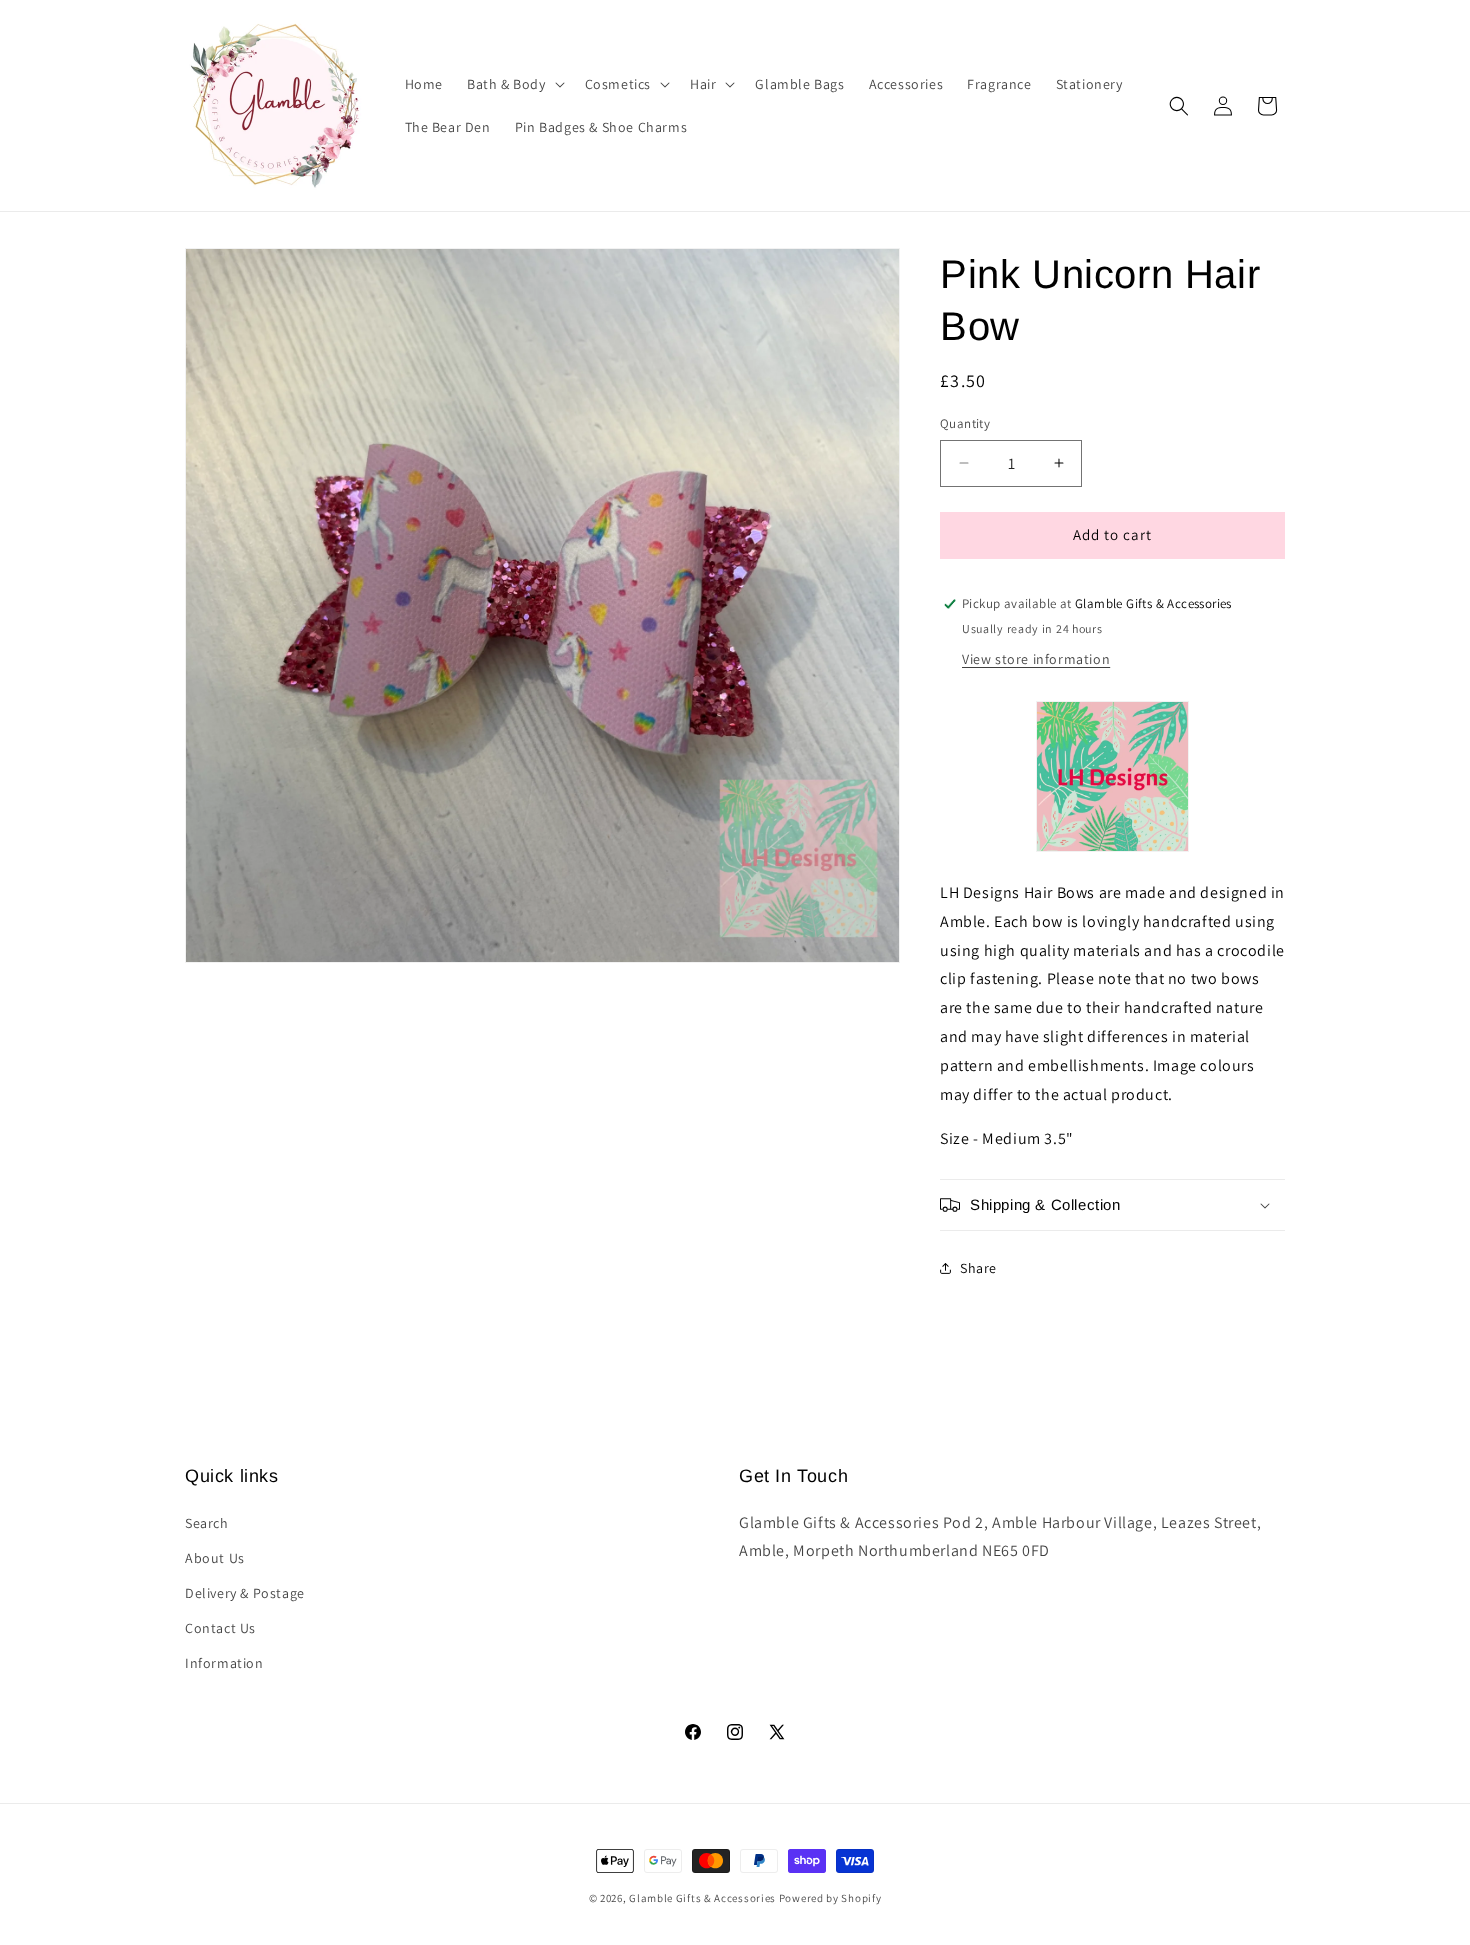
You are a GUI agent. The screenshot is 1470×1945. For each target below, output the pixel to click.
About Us (215, 1558)
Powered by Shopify (830, 1898)
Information (224, 1663)
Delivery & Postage (245, 1593)
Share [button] (978, 1268)
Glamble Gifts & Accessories (702, 1898)
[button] (514, 84)
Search (207, 1523)
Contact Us (220, 1628)
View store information (1036, 659)
